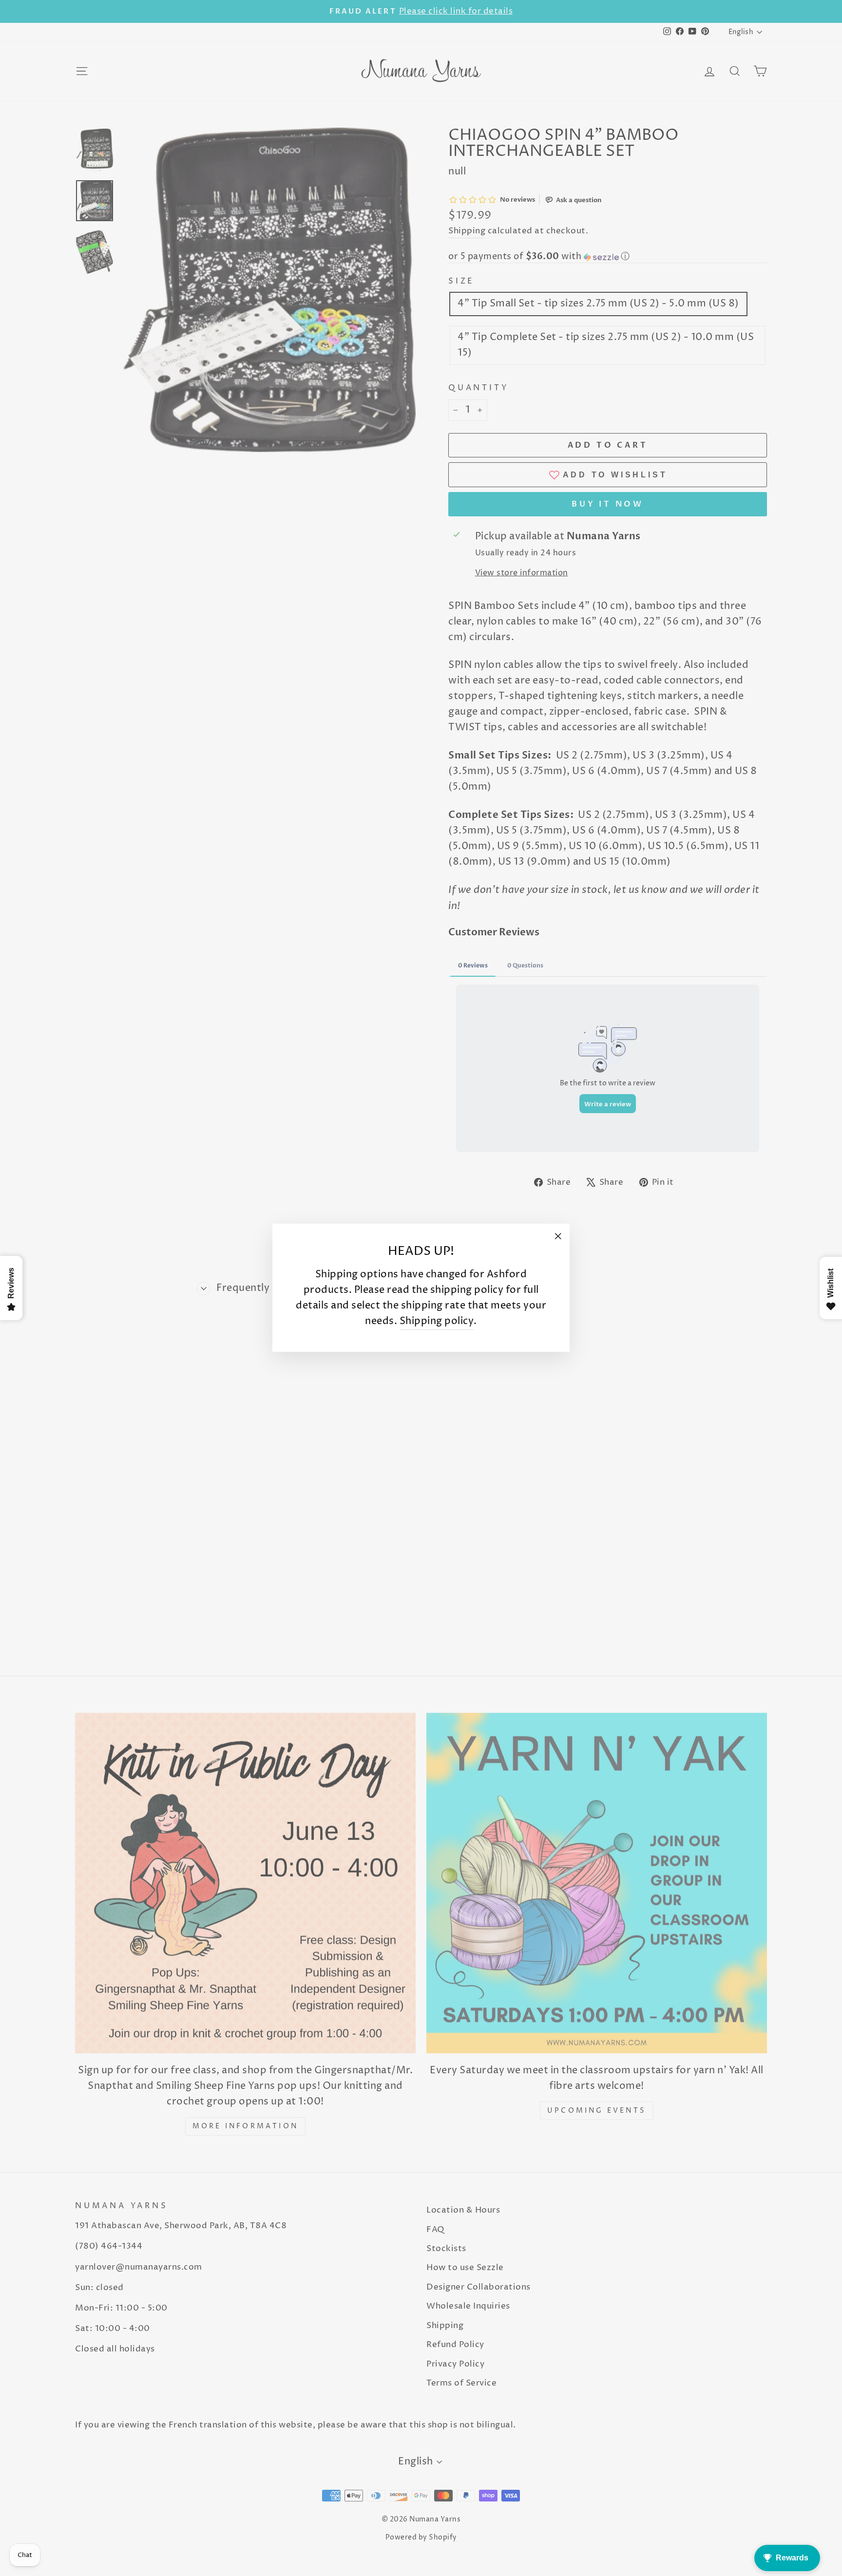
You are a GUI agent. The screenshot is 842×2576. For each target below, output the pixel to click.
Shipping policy (437, 1322)
